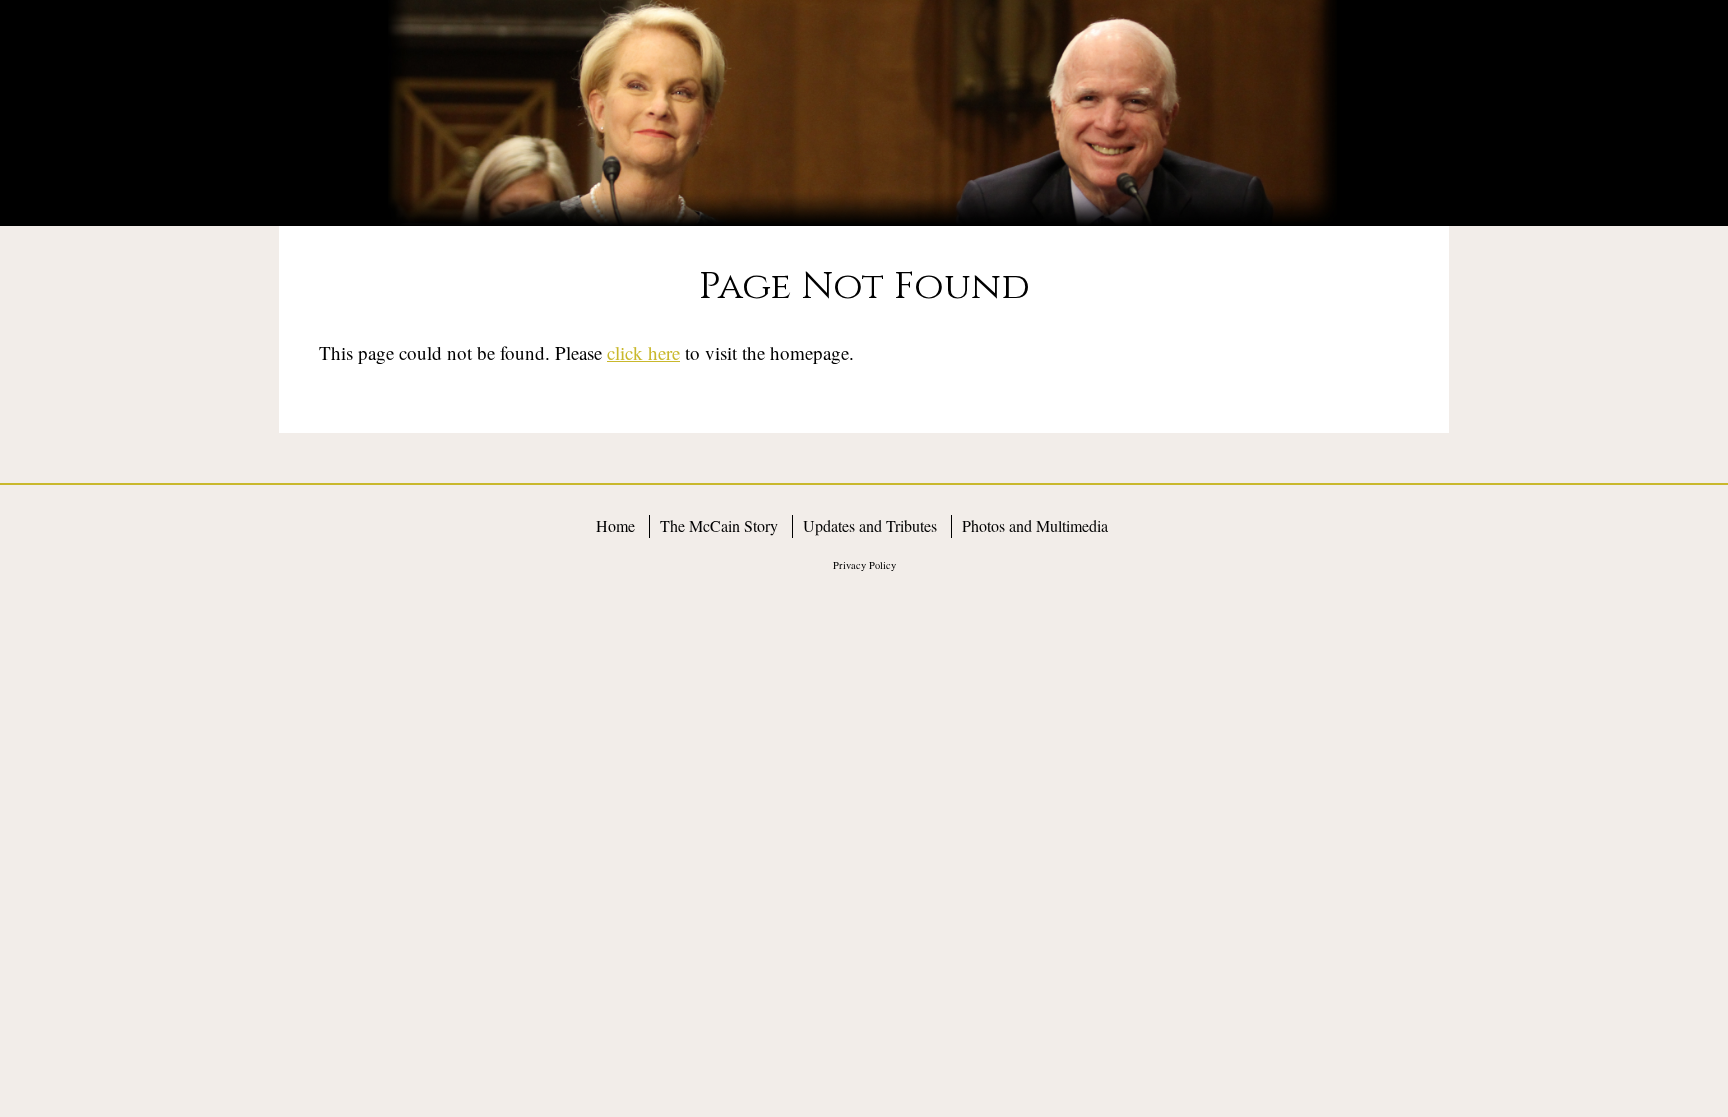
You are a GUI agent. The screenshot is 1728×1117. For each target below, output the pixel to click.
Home (615, 525)
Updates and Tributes (870, 525)
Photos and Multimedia (1035, 525)
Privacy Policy (864, 565)
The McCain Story (719, 525)
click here (643, 352)
